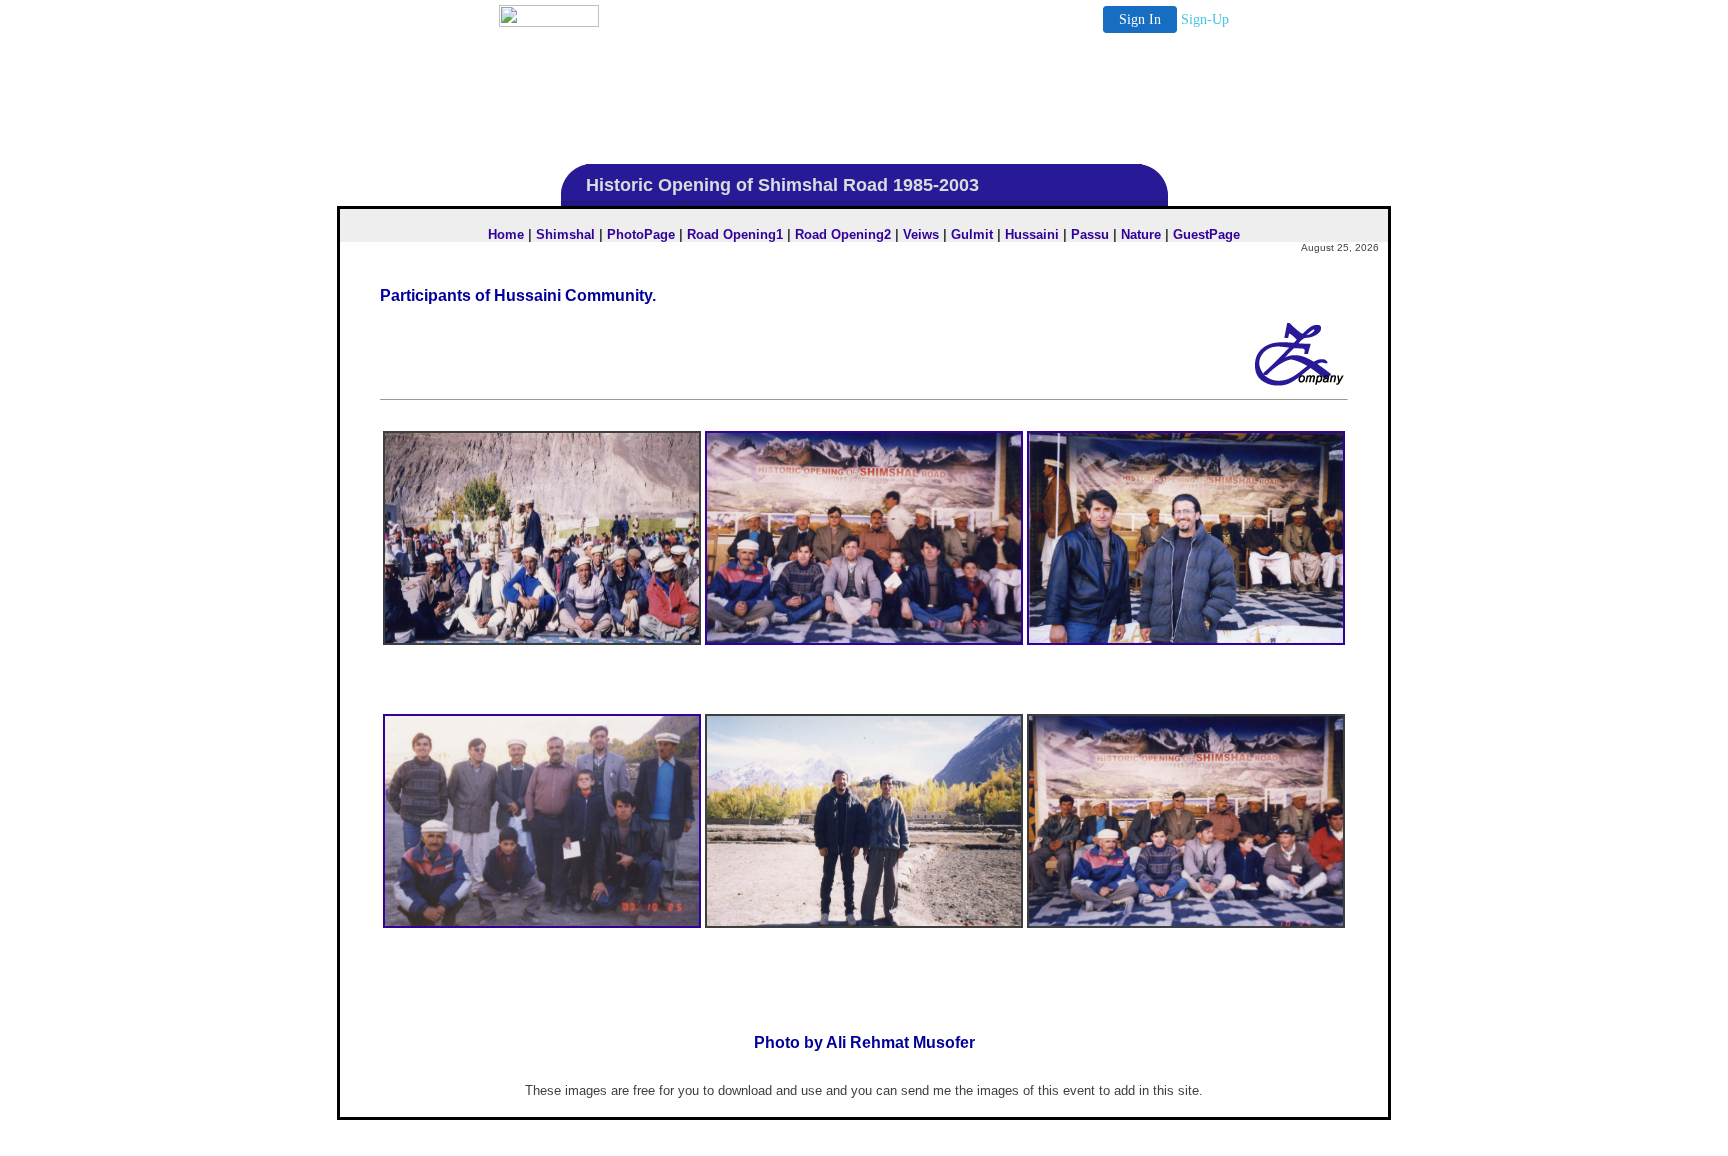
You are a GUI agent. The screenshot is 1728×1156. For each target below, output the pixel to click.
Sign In (1140, 19)
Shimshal (565, 234)
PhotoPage (641, 234)
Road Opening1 (735, 234)
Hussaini (1032, 234)
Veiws (921, 234)
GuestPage (1206, 234)
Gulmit (972, 234)
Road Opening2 (843, 234)
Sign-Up (1205, 19)
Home (506, 234)
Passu (1090, 234)
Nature (1141, 234)
